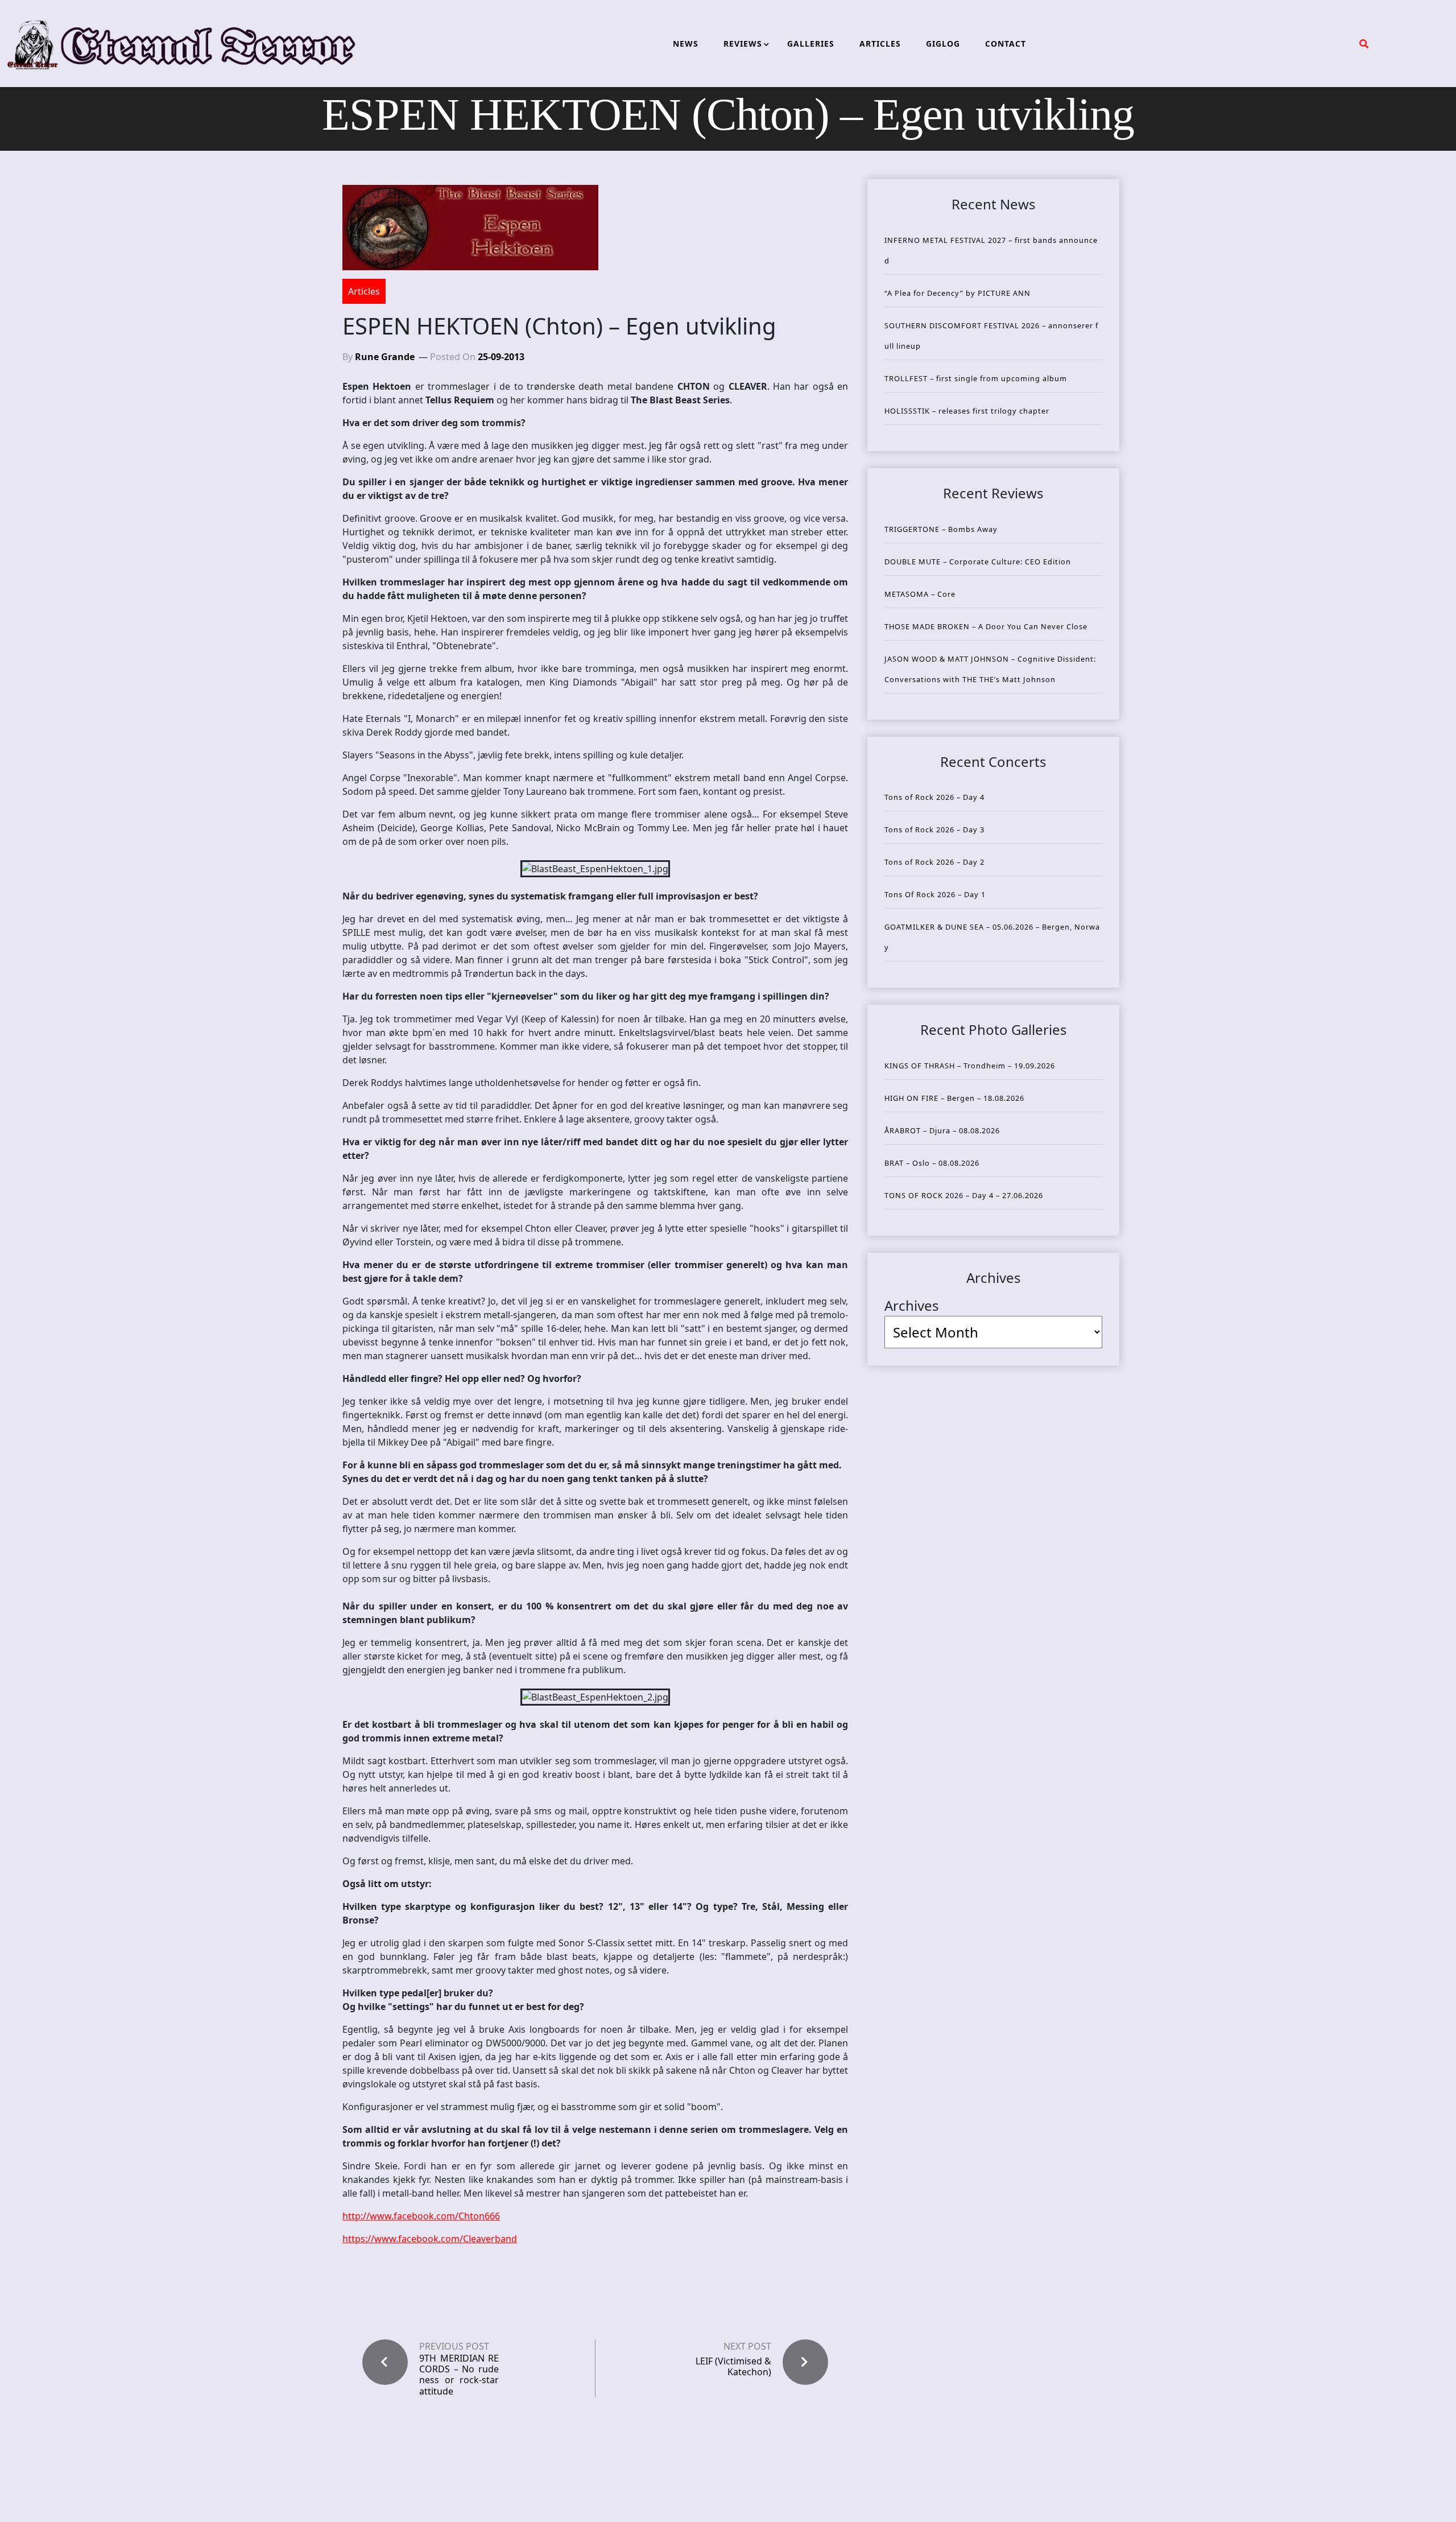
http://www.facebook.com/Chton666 (421, 2216)
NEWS (686, 44)
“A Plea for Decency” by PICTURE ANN (957, 293)
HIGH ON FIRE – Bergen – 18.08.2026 (954, 1098)
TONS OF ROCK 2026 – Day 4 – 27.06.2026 (964, 1195)
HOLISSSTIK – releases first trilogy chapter (967, 411)
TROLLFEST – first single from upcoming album (976, 378)
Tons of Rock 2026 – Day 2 (934, 862)
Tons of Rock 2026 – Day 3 (934, 829)
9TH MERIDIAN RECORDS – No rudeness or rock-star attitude (459, 2375)
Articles (364, 291)
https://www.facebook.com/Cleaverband (430, 2239)
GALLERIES (811, 44)
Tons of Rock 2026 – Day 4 (934, 797)
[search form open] (1364, 44)
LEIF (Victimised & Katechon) (733, 2366)
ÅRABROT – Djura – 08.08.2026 (942, 1130)
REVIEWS (743, 44)
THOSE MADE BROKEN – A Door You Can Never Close (986, 626)
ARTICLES (880, 44)
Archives (912, 1305)
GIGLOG (943, 44)
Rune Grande (385, 357)
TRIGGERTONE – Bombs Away (941, 529)
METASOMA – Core (920, 594)
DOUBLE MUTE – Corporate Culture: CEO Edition (978, 562)
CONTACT (1006, 44)
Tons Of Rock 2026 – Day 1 (935, 894)
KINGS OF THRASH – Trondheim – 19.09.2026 (970, 1066)
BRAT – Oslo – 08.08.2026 (932, 1163)
